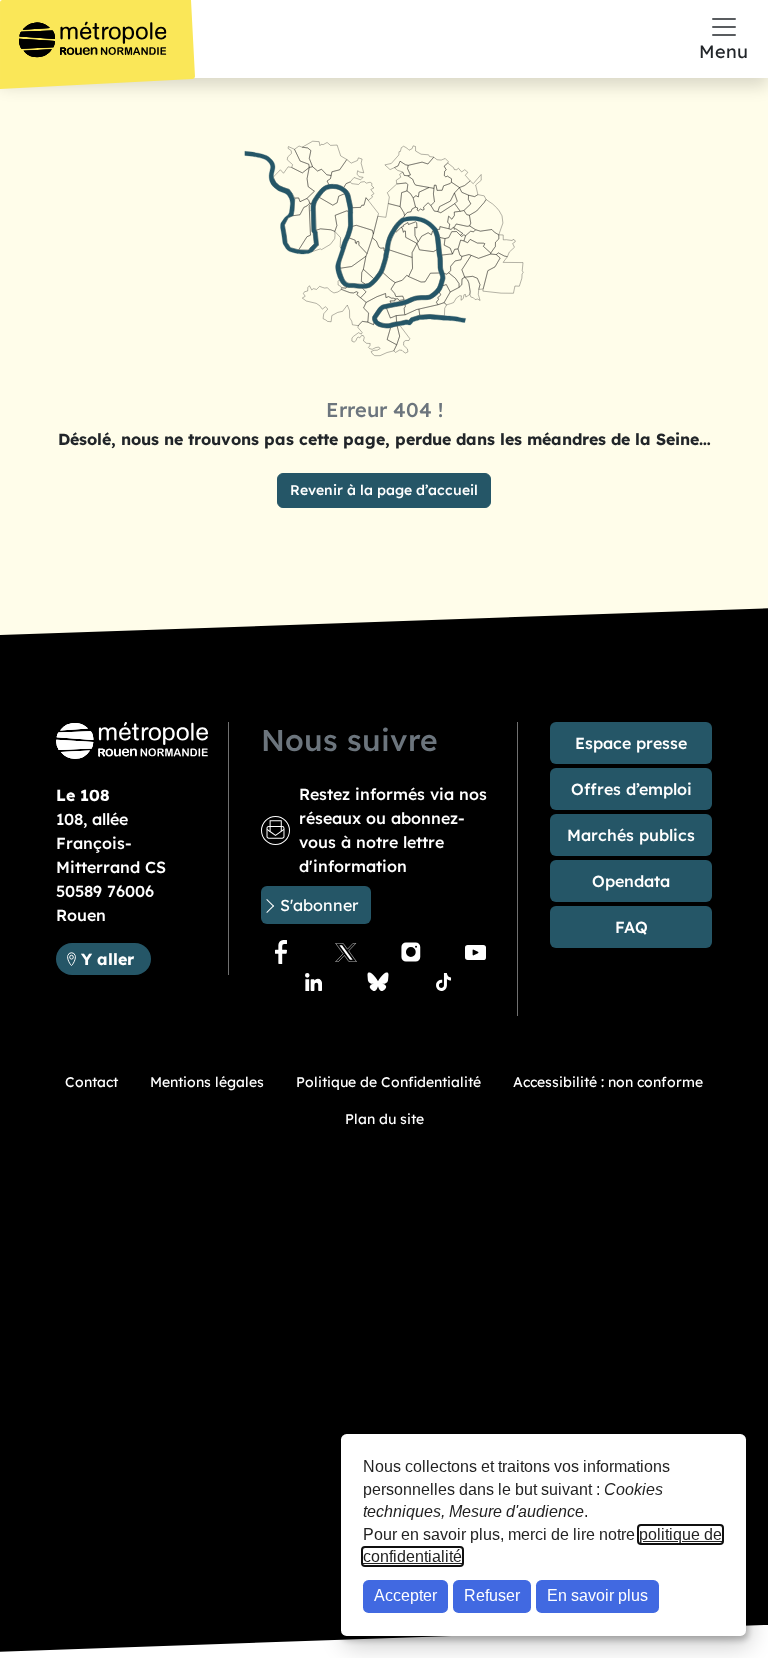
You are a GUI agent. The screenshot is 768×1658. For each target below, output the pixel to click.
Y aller (115, 958)
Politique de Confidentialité (388, 1082)
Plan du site (384, 1119)
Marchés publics (631, 835)
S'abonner (319, 905)
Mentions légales (207, 1082)
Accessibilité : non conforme (608, 1082)
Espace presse (631, 743)
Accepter (405, 1595)
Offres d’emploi (631, 789)
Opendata (631, 881)
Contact (91, 1082)
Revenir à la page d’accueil (384, 490)
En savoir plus (597, 1595)
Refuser (492, 1595)
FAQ (631, 927)
